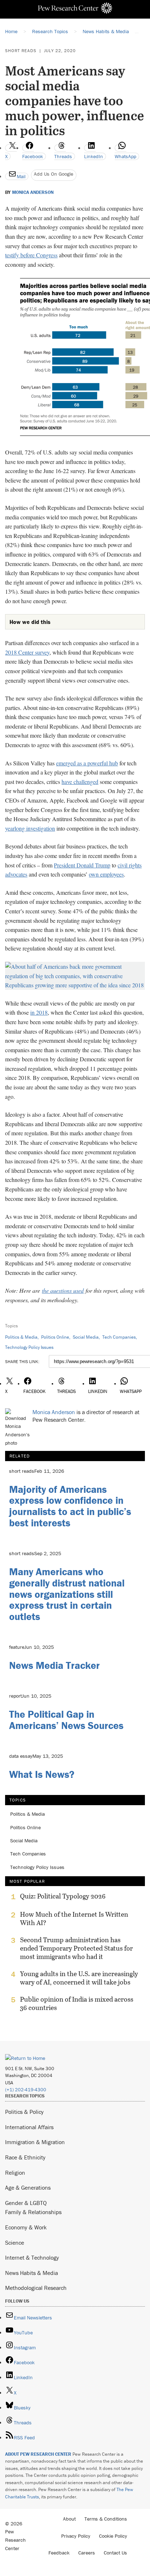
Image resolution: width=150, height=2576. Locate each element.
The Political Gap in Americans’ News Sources (66, 1720)
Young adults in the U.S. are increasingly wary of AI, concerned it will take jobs (79, 1978)
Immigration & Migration (35, 2142)
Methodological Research (36, 2288)
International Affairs (29, 2127)
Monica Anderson (33, 192)
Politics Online (55, 1337)
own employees (106, 874)
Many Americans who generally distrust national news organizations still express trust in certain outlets (67, 1594)
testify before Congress (31, 255)
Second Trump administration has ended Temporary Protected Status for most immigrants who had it (76, 1948)
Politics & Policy (24, 2112)
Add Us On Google (54, 174)
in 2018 (39, 1012)
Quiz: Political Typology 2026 (63, 1896)
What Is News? (42, 1774)
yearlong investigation (30, 828)
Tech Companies (119, 1337)
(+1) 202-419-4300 (26, 2090)
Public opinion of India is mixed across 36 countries (77, 2003)
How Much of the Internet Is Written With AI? (74, 1919)
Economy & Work (26, 2227)
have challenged (80, 782)
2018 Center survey (27, 652)
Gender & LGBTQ (26, 2203)
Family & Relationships (33, 2212)
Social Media (86, 1337)
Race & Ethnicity (25, 2157)
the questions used (63, 1290)
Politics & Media (21, 1337)
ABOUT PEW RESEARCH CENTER (38, 2454)
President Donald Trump (82, 865)
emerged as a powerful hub (87, 763)
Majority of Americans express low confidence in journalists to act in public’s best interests (70, 1506)
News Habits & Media (31, 2273)
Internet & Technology (32, 2257)
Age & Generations (28, 2187)
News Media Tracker (54, 1665)
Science (15, 2243)
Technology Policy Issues (29, 1347)
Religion (15, 2173)
